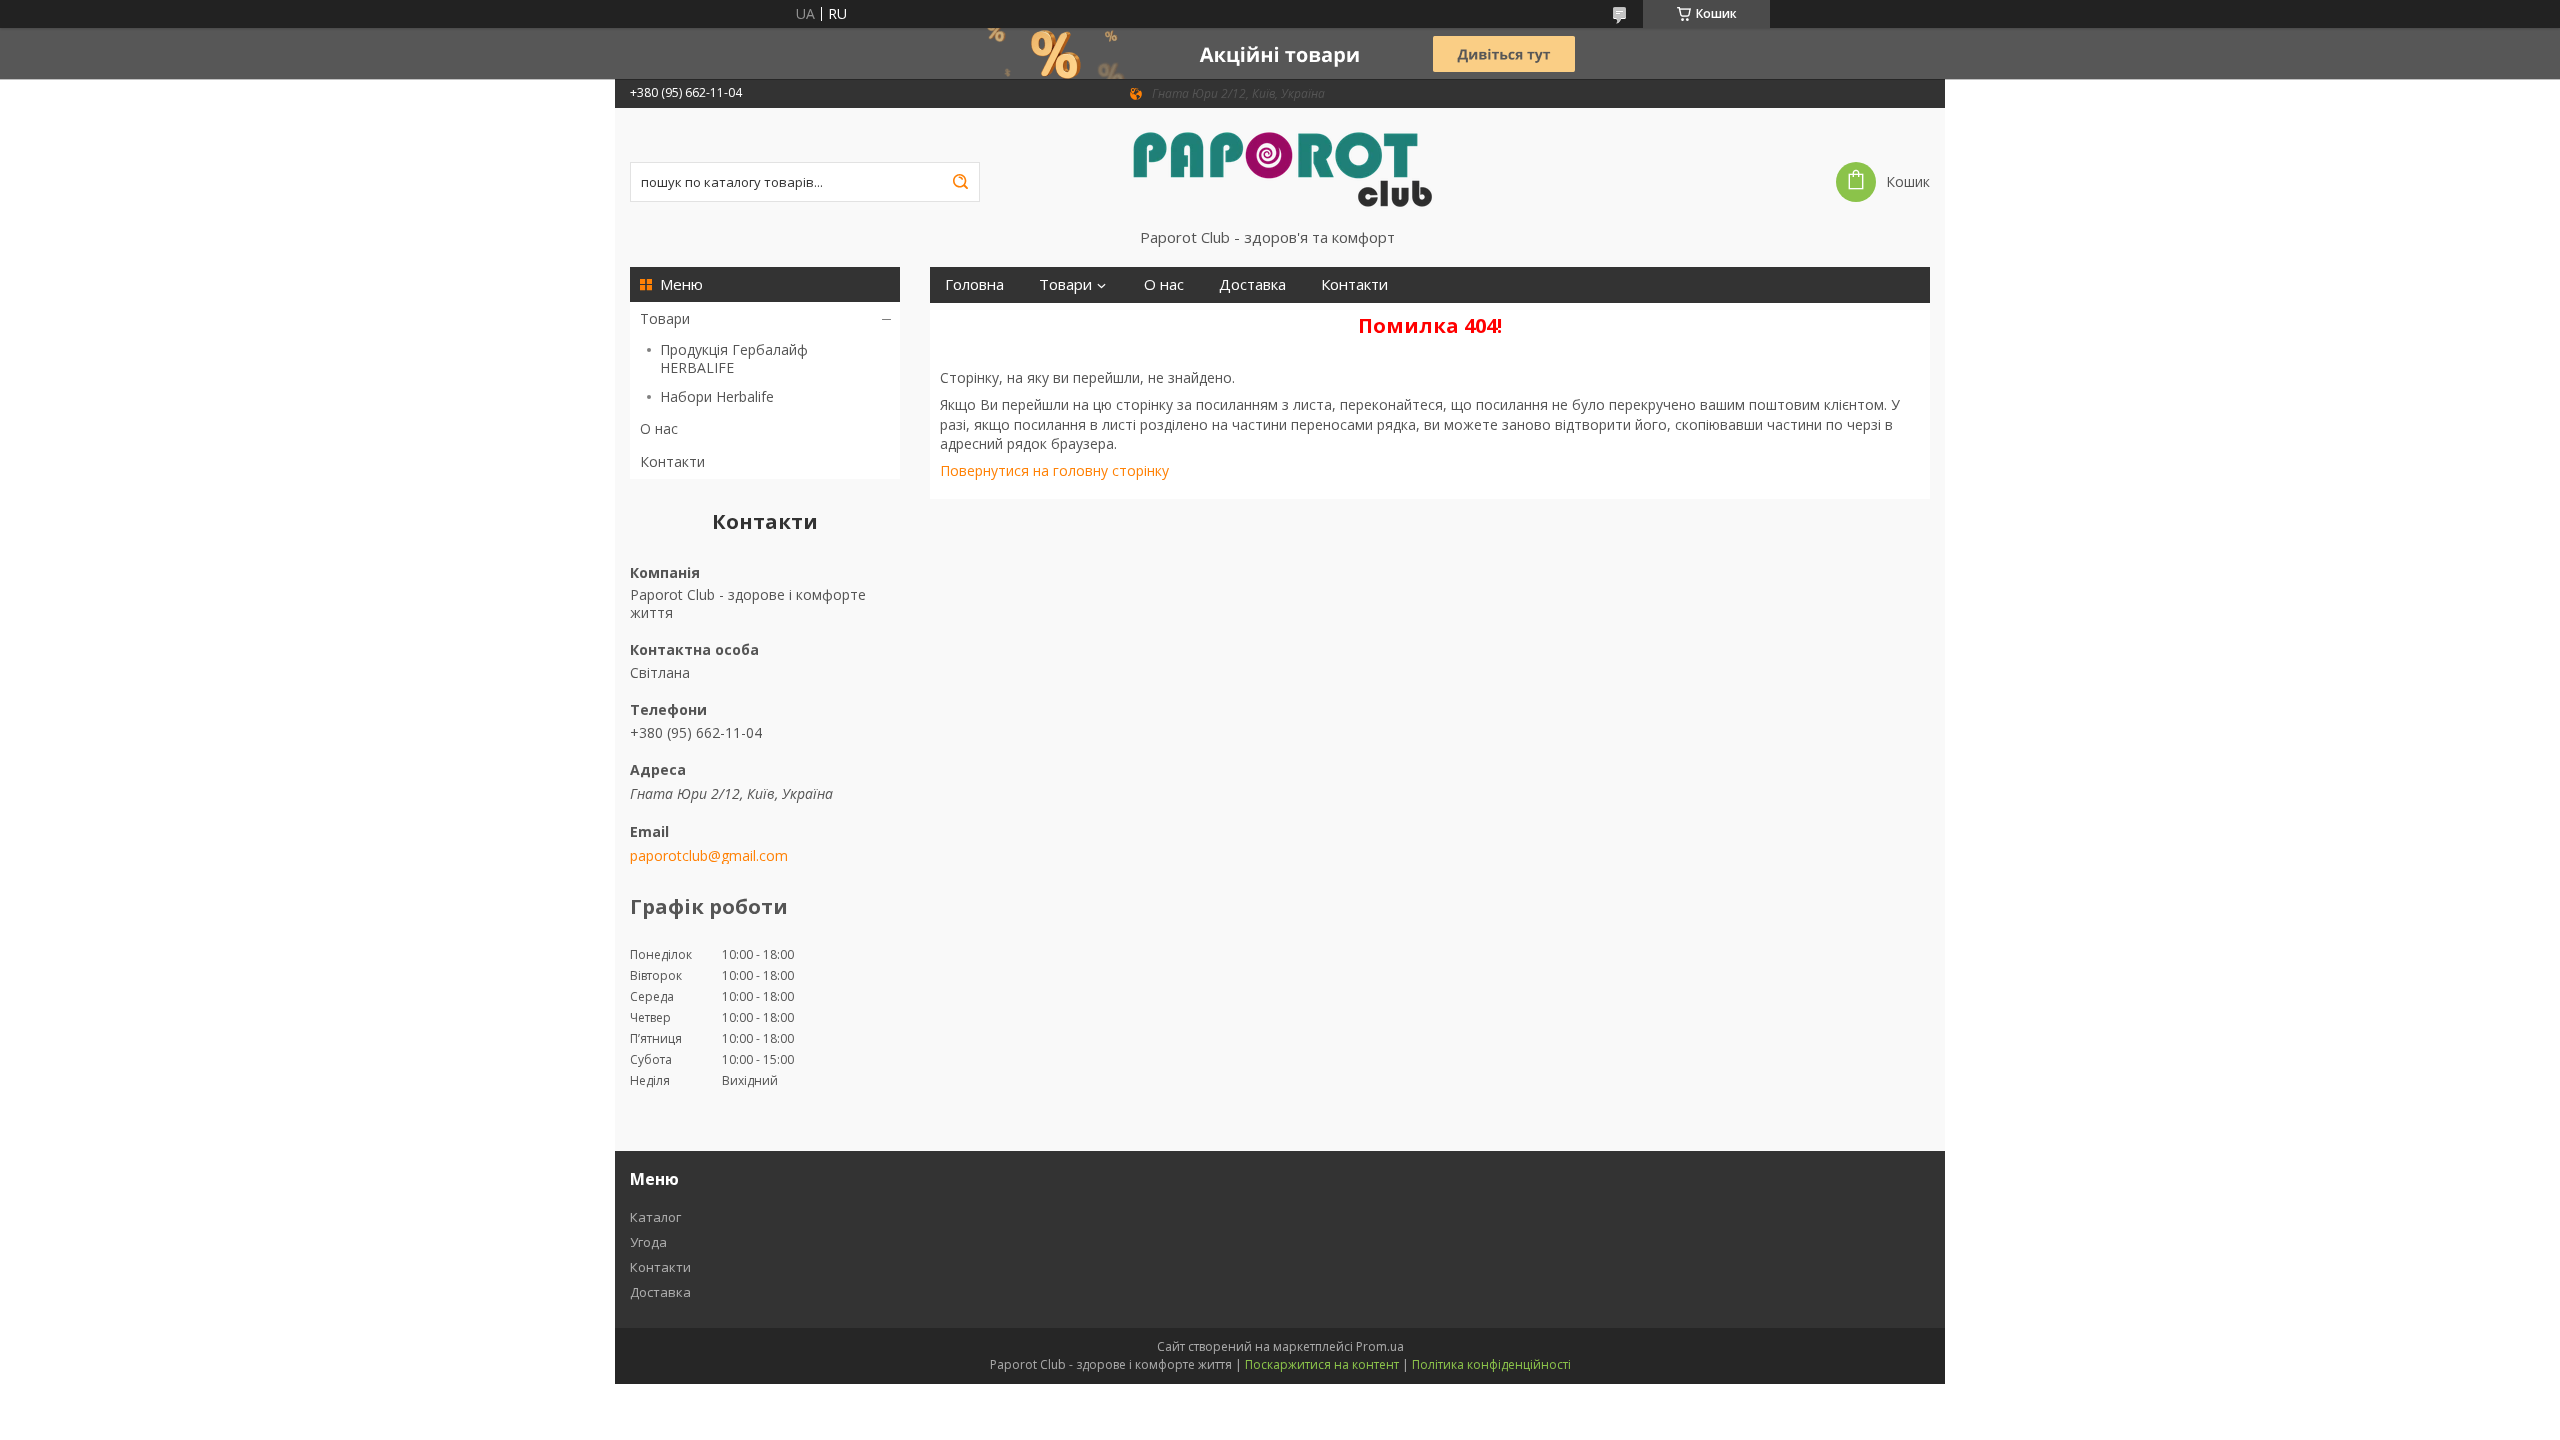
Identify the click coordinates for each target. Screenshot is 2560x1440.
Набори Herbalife (717, 396)
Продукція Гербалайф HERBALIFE (734, 358)
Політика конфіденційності (1491, 1364)
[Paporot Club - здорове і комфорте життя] (1280, 168)
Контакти (672, 461)
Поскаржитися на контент (1322, 1364)
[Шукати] (960, 182)
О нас (659, 428)
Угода (648, 1242)
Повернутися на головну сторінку (1054, 470)
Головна (974, 284)
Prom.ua (1380, 1346)
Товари (665, 318)
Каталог (655, 1217)
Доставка (1252, 284)
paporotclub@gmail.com (709, 856)
